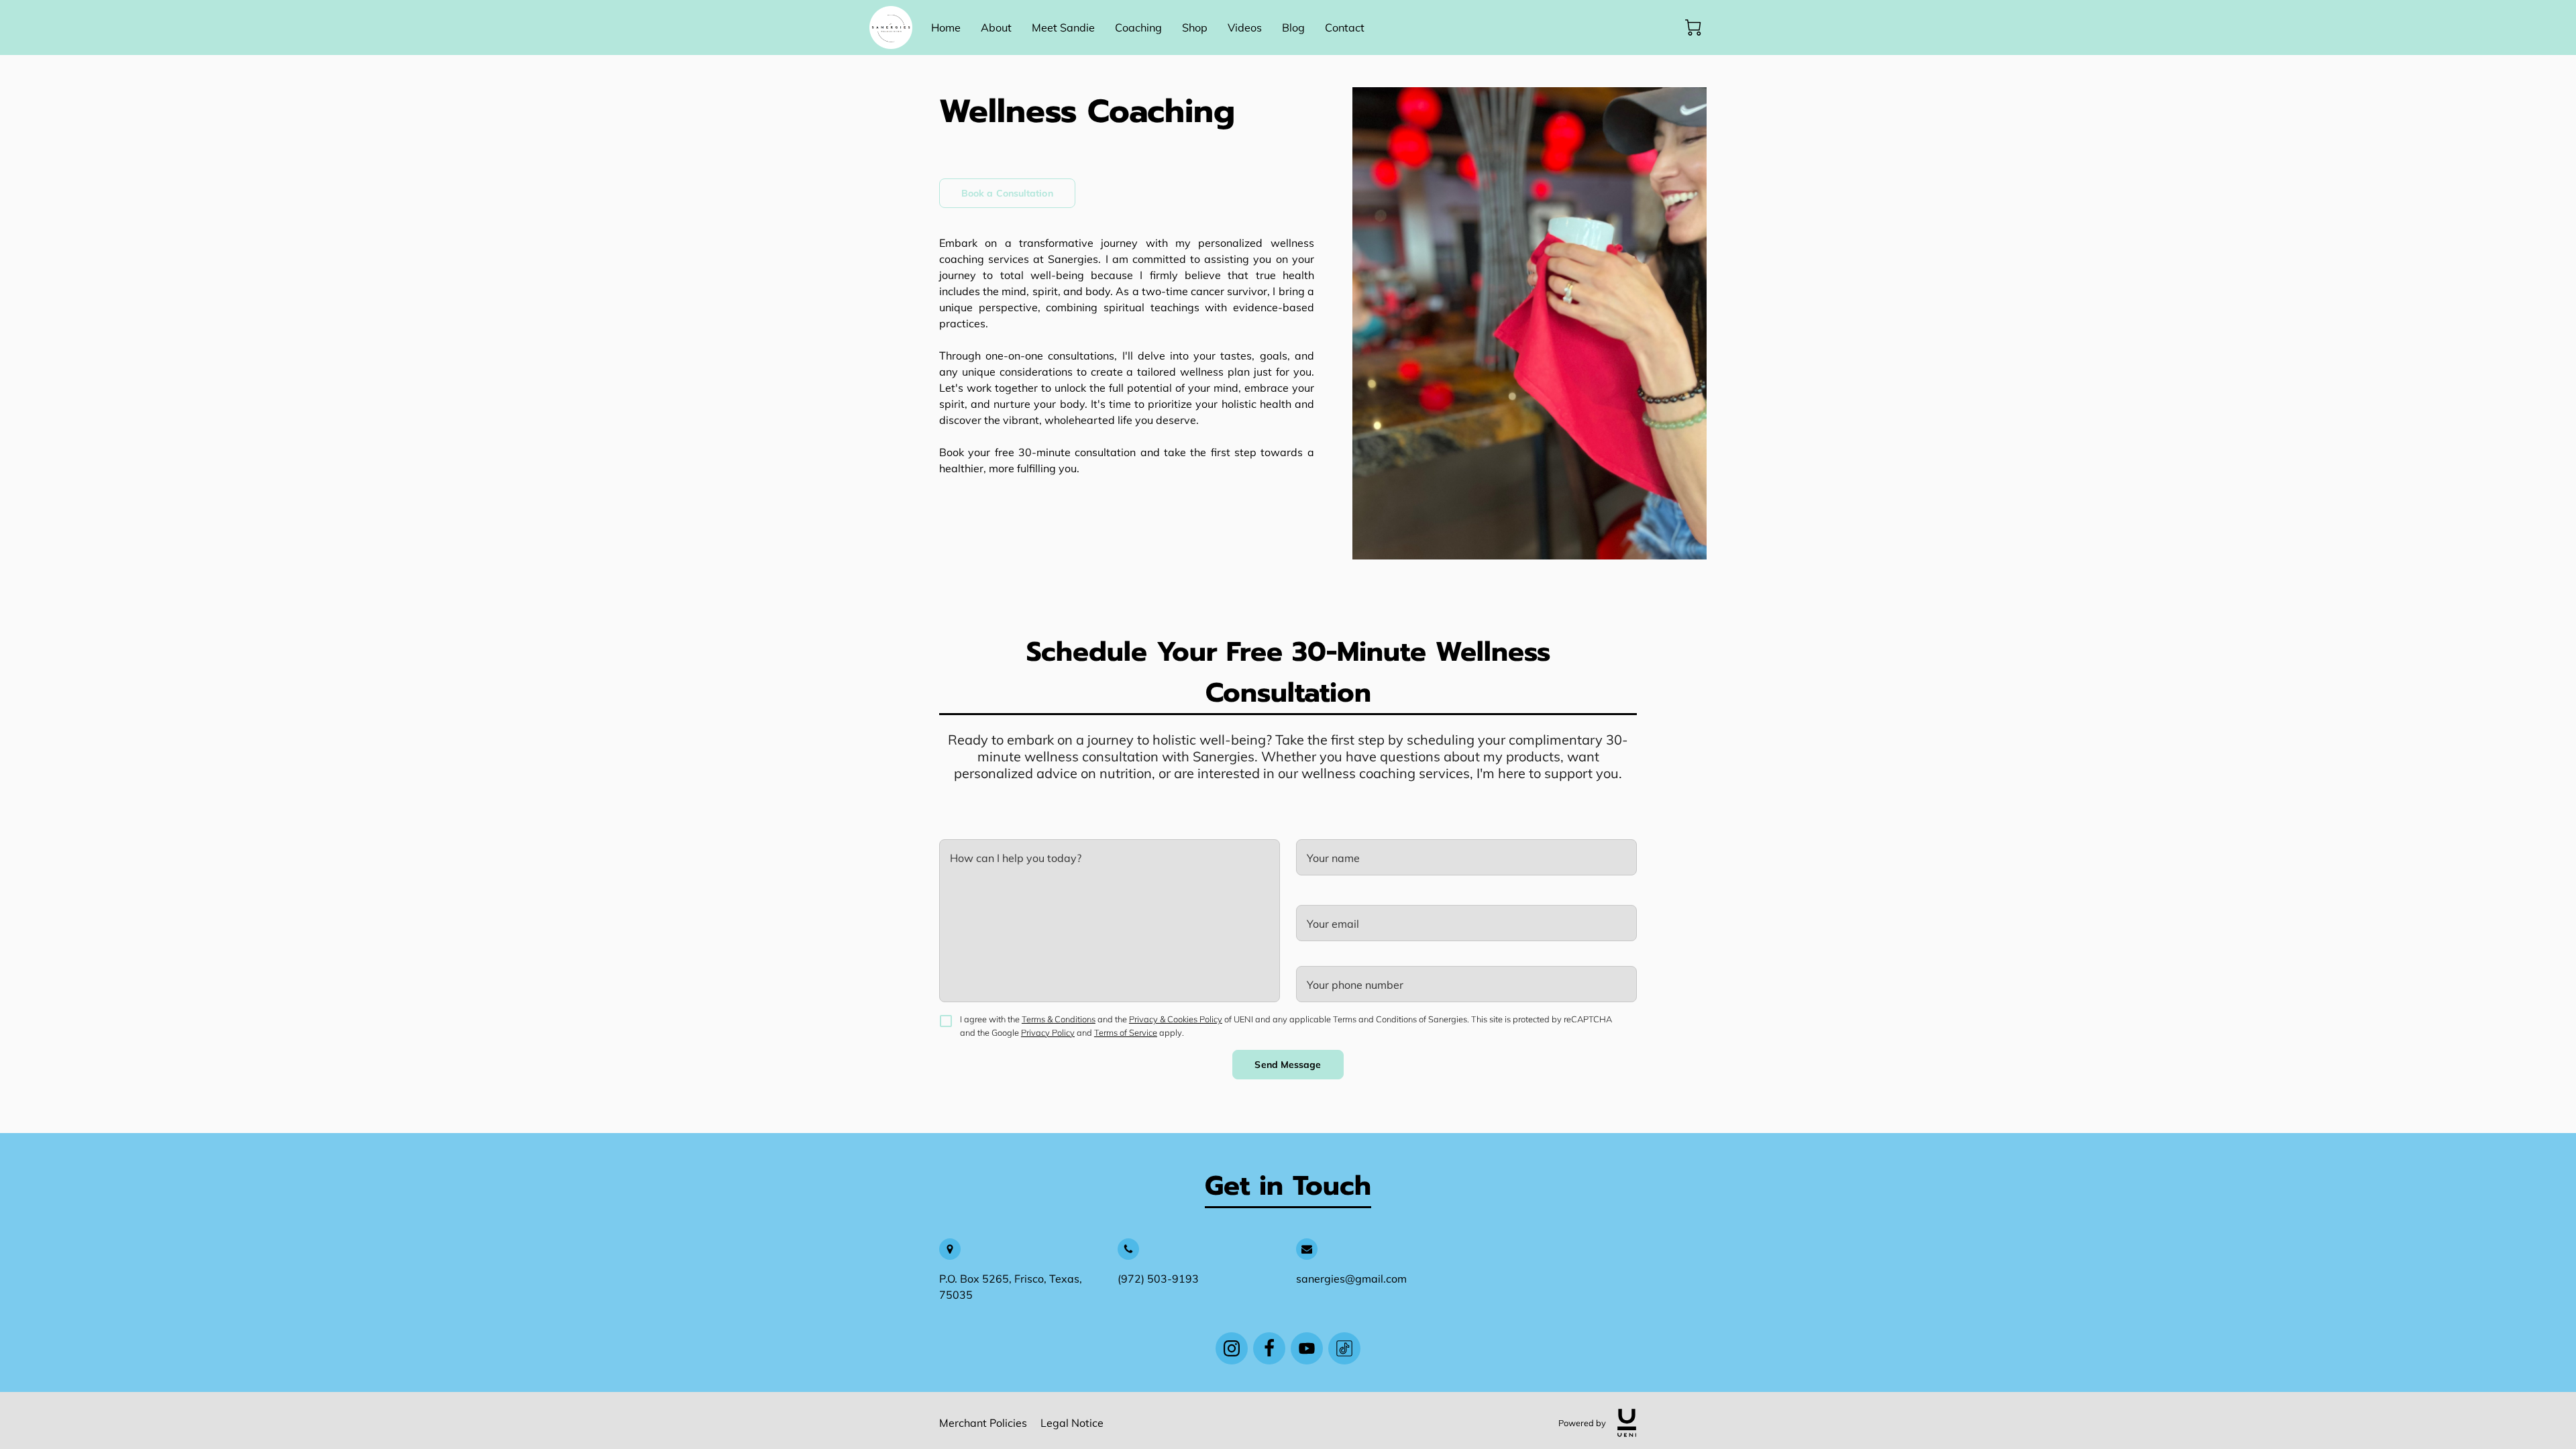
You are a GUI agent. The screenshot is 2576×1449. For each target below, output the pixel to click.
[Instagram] (1232, 1348)
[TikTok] (1344, 1348)
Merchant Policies (983, 1423)
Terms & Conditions (1059, 1019)
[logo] (1627, 1423)
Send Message (1288, 1065)
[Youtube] (1307, 1348)
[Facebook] (1269, 1348)
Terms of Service (1126, 1032)
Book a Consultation (1007, 193)
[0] (1693, 28)
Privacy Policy (1048, 1032)
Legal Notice (1072, 1423)
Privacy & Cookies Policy (1176, 1019)
